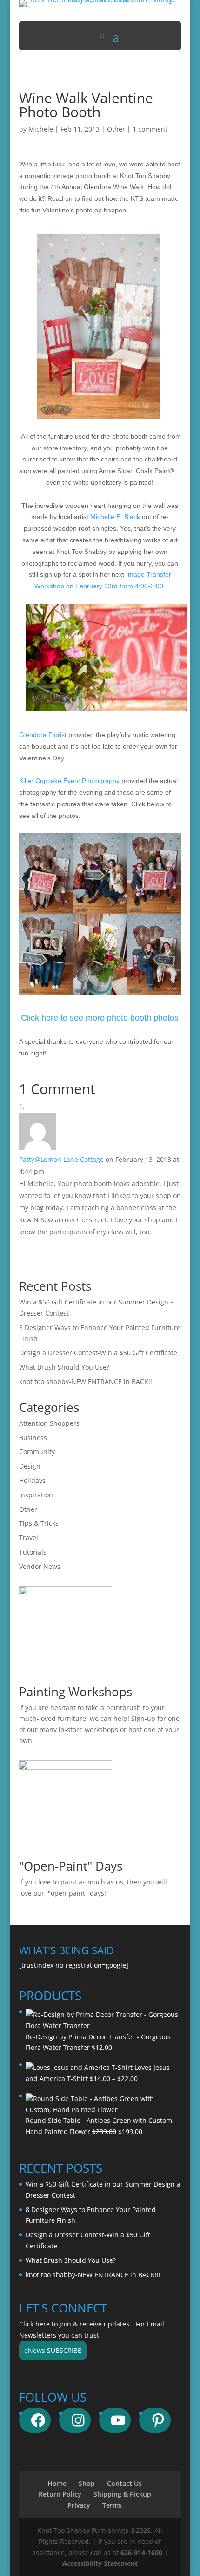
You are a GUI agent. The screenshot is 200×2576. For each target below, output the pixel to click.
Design (30, 1466)
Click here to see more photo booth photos (100, 1018)
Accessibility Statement (100, 2563)
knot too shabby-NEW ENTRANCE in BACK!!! (87, 1381)
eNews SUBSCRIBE (53, 2350)
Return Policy (60, 2494)
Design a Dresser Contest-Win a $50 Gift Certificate (98, 1353)
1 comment (150, 129)
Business (33, 1438)
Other (116, 129)
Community (37, 1452)
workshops (101, 1729)
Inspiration (36, 1495)
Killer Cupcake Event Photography (69, 781)
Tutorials (33, 1552)
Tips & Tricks (39, 1523)
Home (57, 2483)
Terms (112, 2505)
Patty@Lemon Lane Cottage (61, 1159)
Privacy (79, 2505)
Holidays (32, 1480)
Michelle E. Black (115, 517)
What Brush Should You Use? (64, 1367)
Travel (29, 1538)
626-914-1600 (141, 2553)
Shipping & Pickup (122, 2494)
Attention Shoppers (49, 1423)
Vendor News (40, 1566)
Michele (41, 129)
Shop (87, 2483)
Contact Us (124, 2483)
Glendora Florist (43, 735)
